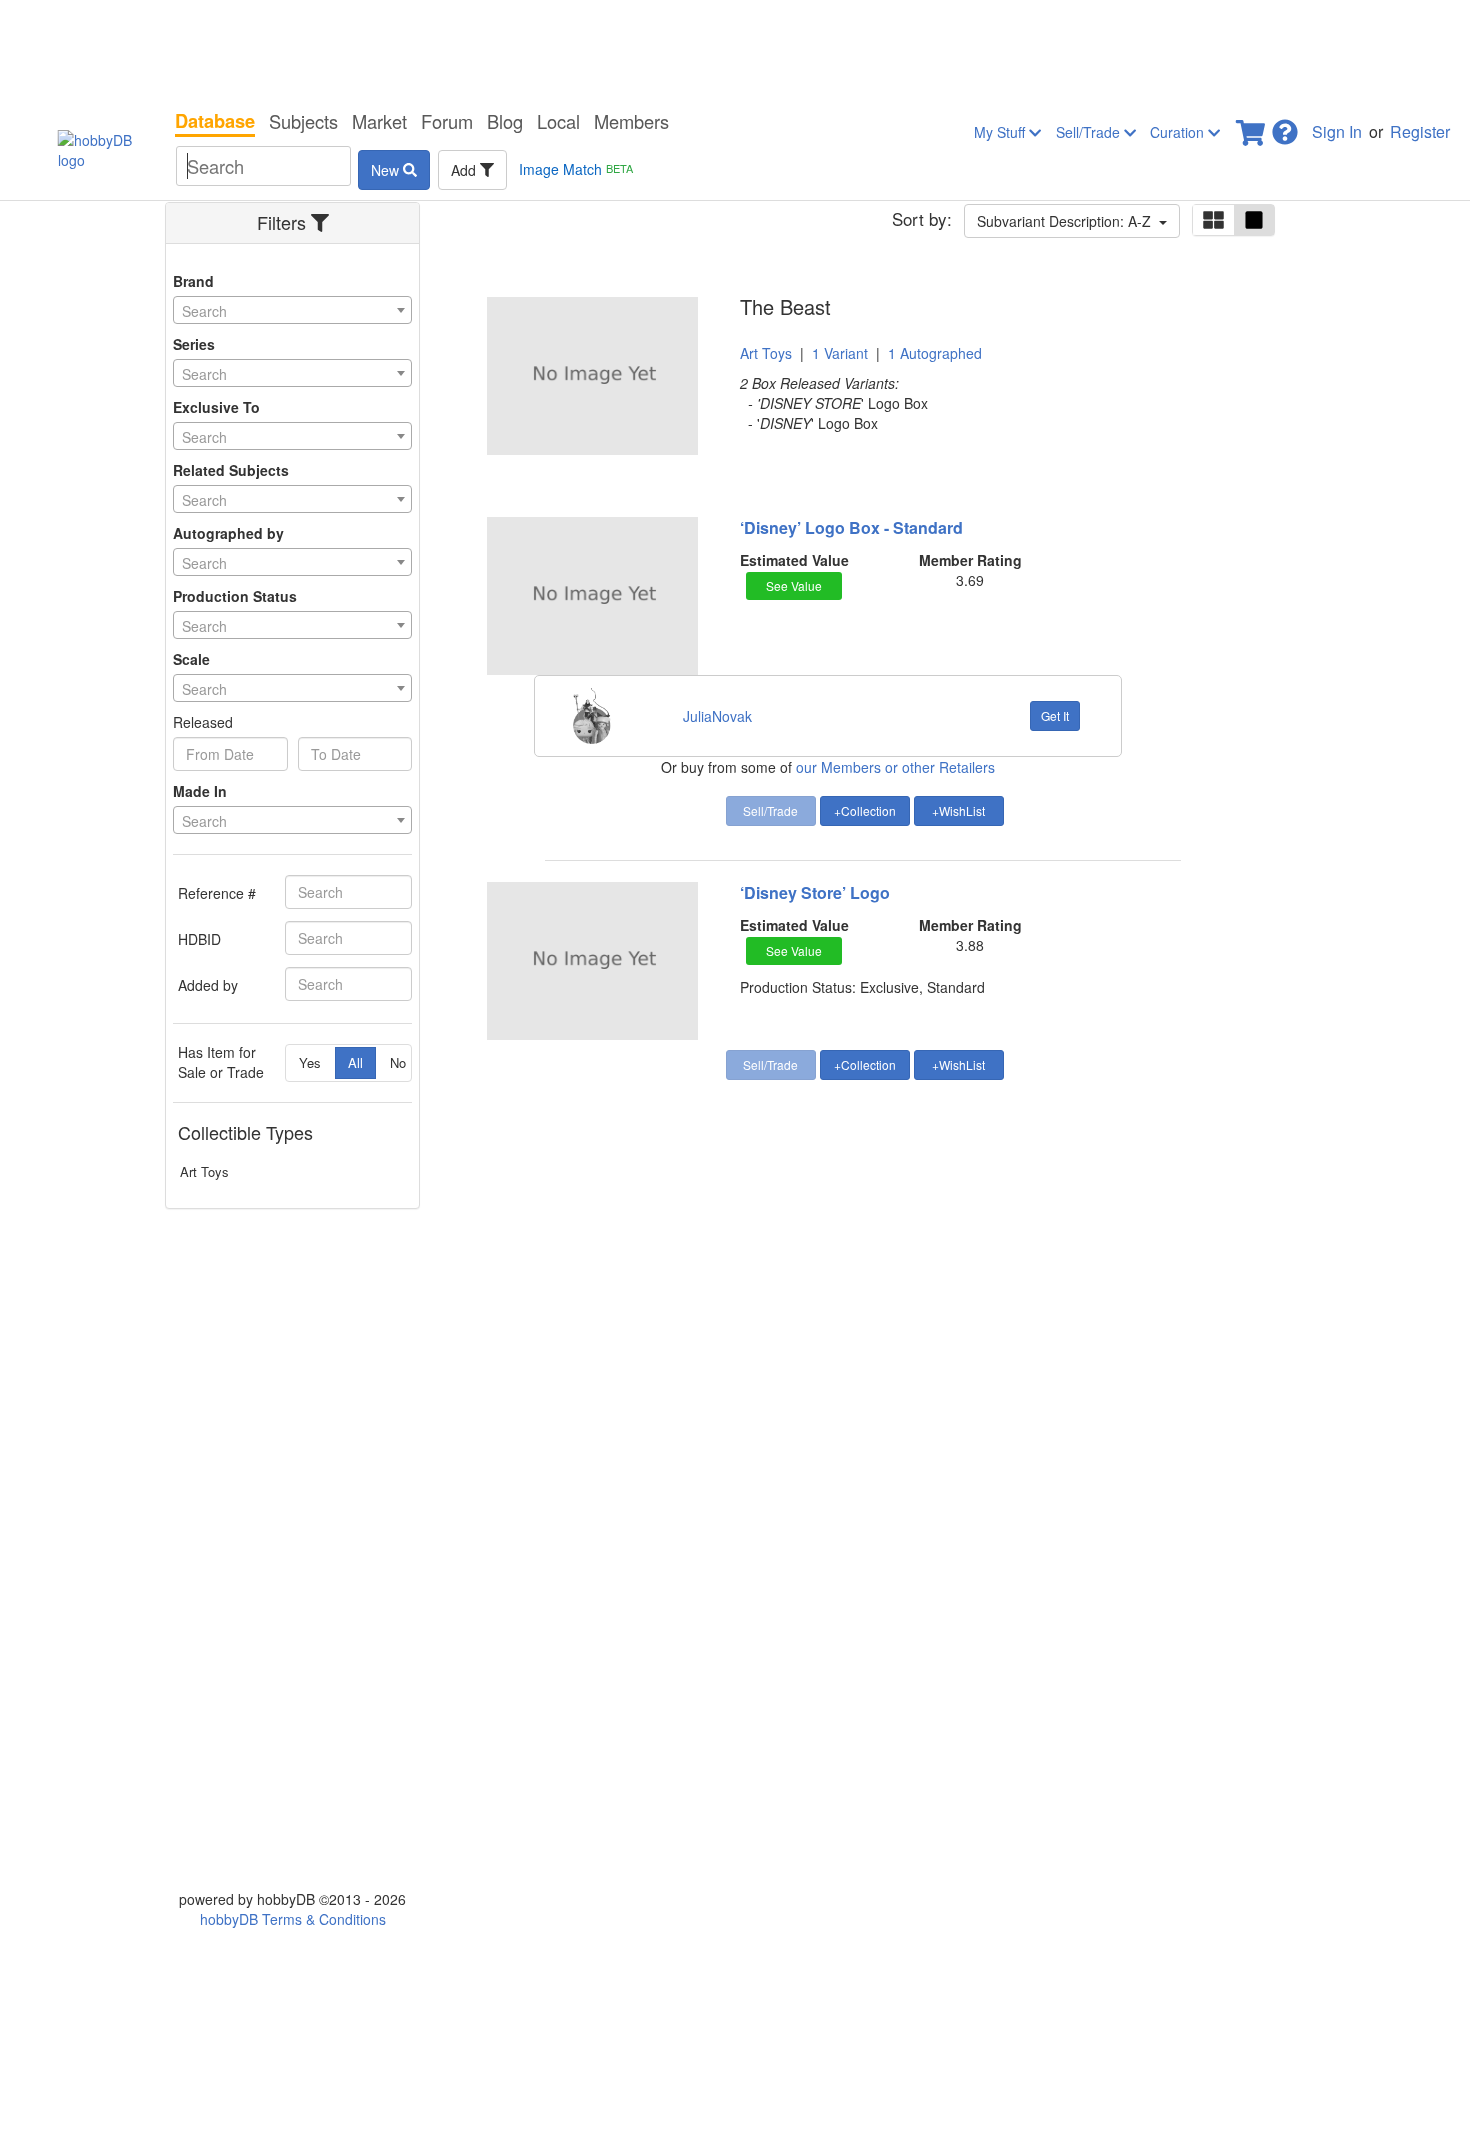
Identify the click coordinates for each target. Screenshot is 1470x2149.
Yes (310, 1062)
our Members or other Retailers (895, 767)
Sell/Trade (1090, 132)
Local (558, 121)
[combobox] (292, 310)
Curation (1179, 132)
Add (465, 170)
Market (379, 121)
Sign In (1337, 131)
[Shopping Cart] (1252, 126)
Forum (447, 121)
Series (194, 344)
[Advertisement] (735, 50)
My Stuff (1001, 132)
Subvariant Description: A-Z (1068, 221)
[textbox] (292, 311)
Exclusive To (216, 407)
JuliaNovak (717, 716)
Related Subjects (231, 470)
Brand (193, 281)
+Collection (865, 810)
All (355, 1062)
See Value (794, 585)
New (387, 170)
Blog (505, 121)
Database (215, 121)
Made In (200, 791)
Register (1420, 131)
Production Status (235, 596)
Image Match (576, 169)
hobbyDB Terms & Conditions (293, 1919)
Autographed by (228, 533)
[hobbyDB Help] (1285, 126)
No (398, 1062)
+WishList (958, 810)
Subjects (303, 121)
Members (631, 121)
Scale (191, 659)
